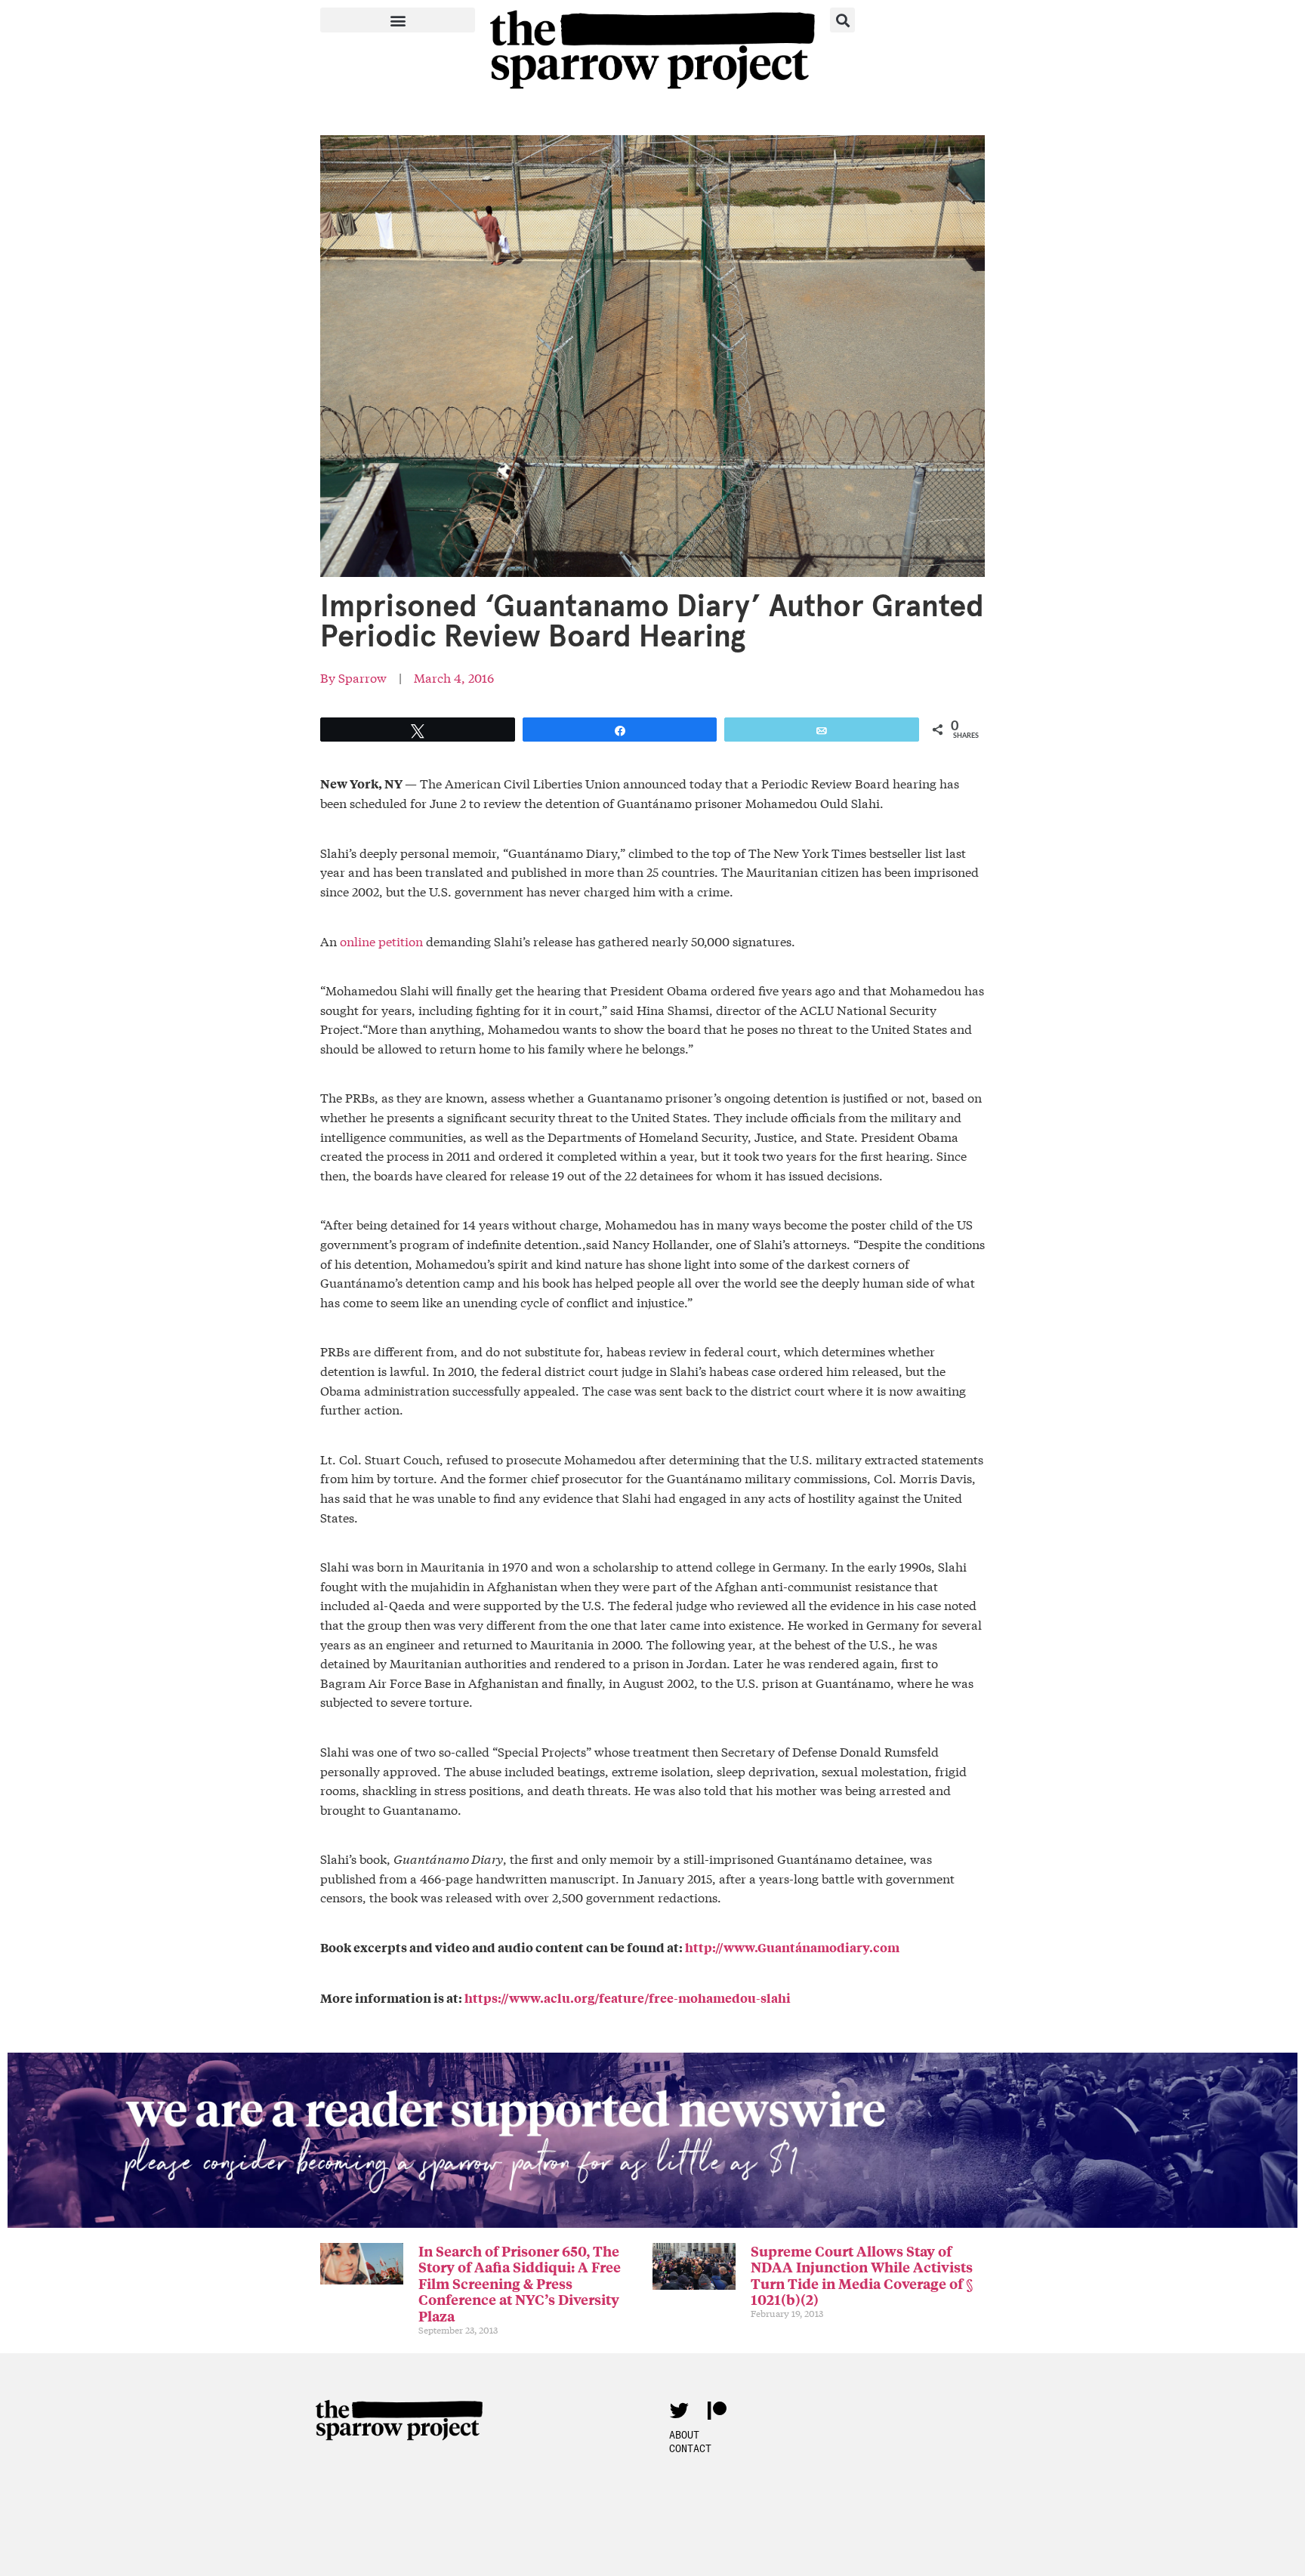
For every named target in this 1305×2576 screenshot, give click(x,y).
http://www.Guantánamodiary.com (792, 1947)
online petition (381, 941)
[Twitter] (679, 2410)
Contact (690, 2448)
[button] (398, 20)
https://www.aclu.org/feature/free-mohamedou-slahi (628, 1998)
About (684, 2435)
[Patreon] (717, 2410)
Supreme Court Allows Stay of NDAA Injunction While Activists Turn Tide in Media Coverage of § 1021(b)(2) (862, 2275)
